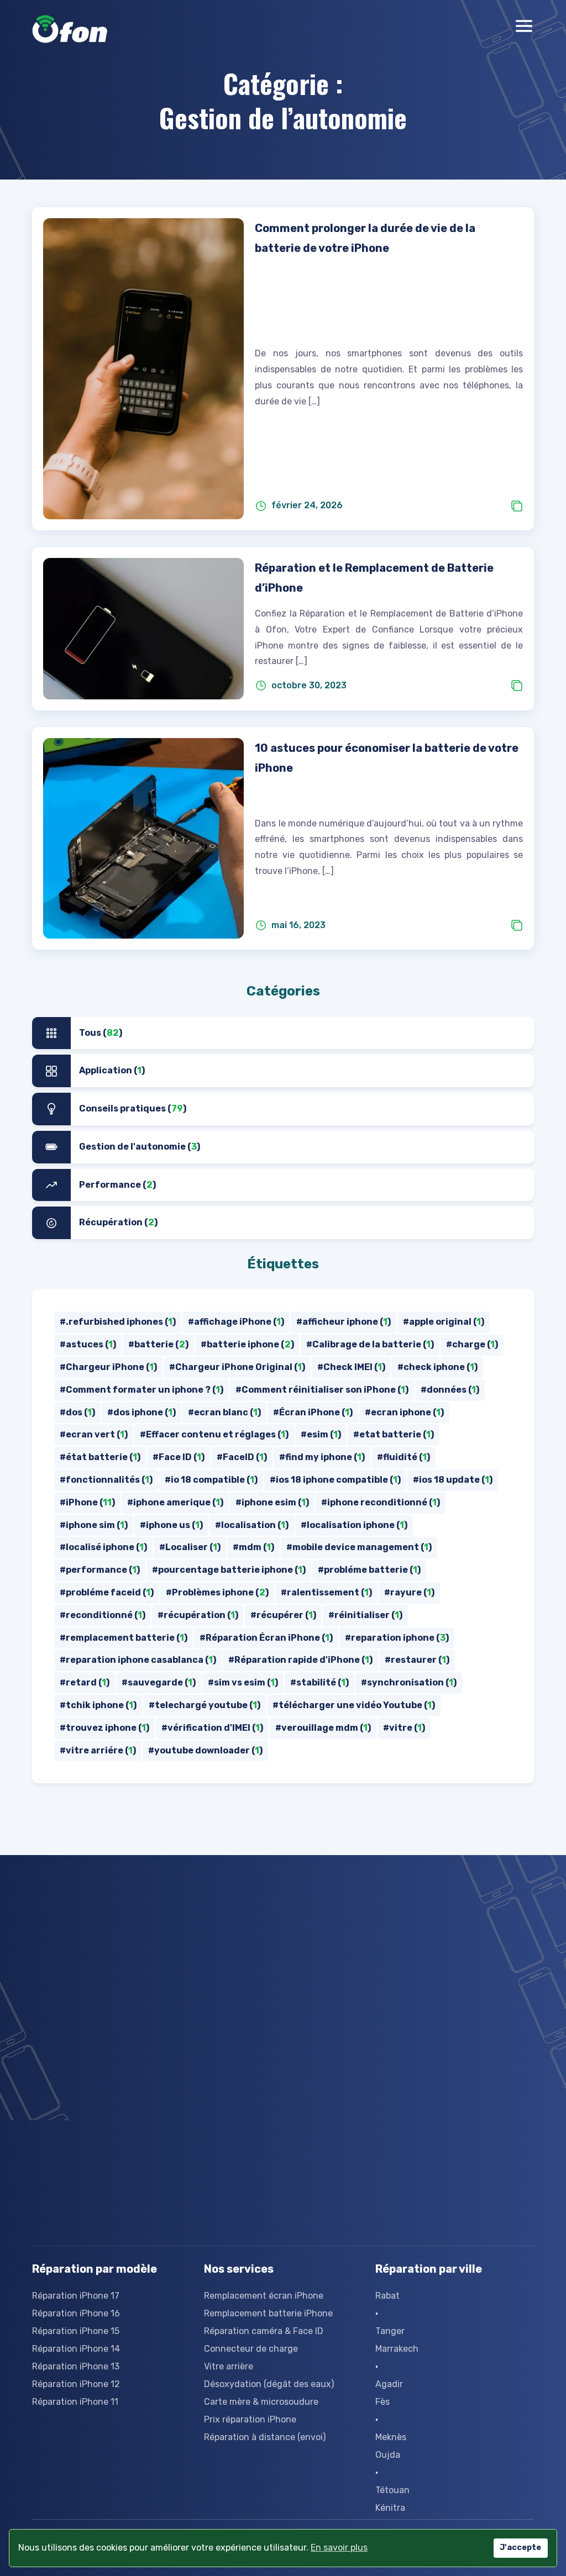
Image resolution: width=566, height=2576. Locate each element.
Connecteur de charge (251, 2349)
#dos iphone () (141, 1412)
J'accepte (520, 2548)
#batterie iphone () (247, 1344)
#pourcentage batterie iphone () (229, 1570)
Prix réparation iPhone (250, 2419)
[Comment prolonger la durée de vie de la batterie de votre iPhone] (143, 369)
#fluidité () (403, 1457)
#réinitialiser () (365, 1615)
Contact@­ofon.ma (117, 1934)
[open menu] (524, 29)
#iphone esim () (272, 1502)
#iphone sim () (94, 1525)
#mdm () (253, 1547)
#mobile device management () (359, 1547)
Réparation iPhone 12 (76, 2384)
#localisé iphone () (103, 1547)
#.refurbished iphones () (118, 1322)
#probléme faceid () (107, 1592)
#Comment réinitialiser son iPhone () (322, 1390)
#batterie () (158, 1344)
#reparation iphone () (397, 1638)
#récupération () (198, 1615)
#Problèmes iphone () (217, 1592)
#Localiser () (190, 1547)
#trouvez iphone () (104, 1728)
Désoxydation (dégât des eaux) (269, 2384)
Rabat (387, 2296)
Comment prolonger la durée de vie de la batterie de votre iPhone (365, 238)
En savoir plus (339, 2548)
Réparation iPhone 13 (76, 2366)
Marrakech (397, 2349)
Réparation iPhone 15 (76, 2331)
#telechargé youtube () (205, 1705)
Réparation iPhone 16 (76, 2313)
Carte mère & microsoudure (261, 2402)
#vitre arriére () (98, 1750)
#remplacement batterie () (124, 1638)
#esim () (321, 1434)
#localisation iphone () (354, 1525)
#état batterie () (100, 1457)
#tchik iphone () (98, 1705)
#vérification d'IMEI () (212, 1728)
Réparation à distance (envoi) (265, 2437)
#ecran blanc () (224, 1412)
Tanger (390, 2331)
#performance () (100, 1570)
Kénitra (390, 2508)
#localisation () (252, 1525)
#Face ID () (179, 1457)
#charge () (472, 1344)
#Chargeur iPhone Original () (237, 1367)
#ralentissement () (326, 1592)
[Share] (517, 506)
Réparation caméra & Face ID (264, 2331)
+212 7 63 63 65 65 (237, 1934)
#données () (450, 1390)
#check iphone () (437, 1367)
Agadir (389, 2384)
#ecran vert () (94, 1434)
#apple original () (444, 1322)
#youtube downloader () (205, 1750)
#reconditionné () (103, 1615)
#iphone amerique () (175, 1502)
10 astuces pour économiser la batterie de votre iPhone (387, 758)
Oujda (388, 2455)
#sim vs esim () (243, 1682)
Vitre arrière (229, 2366)
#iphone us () (171, 1525)
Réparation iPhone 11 (75, 2402)
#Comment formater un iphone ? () (141, 1390)
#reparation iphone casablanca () (138, 1660)
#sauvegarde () (159, 1682)
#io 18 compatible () (211, 1480)
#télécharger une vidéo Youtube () (354, 1705)
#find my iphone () (322, 1457)
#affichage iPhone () (236, 1322)
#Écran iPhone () (313, 1412)
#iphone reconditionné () (381, 1502)
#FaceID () (242, 1457)
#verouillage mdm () (323, 1728)
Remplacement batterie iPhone (268, 2313)
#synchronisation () (409, 1682)
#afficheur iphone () (344, 1322)
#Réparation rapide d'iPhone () (300, 1660)
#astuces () (88, 1344)
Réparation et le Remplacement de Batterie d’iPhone (374, 578)
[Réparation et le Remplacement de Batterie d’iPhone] (143, 629)
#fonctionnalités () (106, 1480)
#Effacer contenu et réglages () (214, 1434)
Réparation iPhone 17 (76, 2296)
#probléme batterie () (369, 1570)
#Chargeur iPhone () (108, 1367)
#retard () (85, 1682)
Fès (382, 2402)
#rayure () (409, 1592)
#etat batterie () (394, 1434)
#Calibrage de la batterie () (370, 1344)
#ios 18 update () (453, 1480)
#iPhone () (87, 1502)
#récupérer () (283, 1615)
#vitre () (404, 1728)
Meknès (391, 2437)
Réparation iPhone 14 (76, 2349)
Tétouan (392, 2490)
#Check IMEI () (351, 1367)
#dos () (77, 1412)
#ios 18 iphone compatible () (335, 1480)
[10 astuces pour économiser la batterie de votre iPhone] (143, 838)
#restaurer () (417, 1660)
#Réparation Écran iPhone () (266, 1638)
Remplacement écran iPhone (264, 2296)
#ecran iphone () (404, 1412)
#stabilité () (319, 1682)
